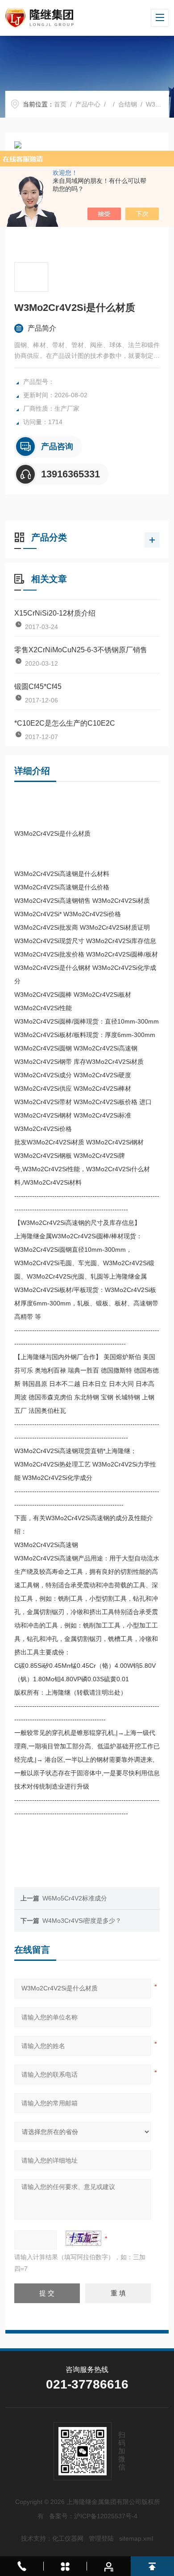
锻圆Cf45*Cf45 (38, 687)
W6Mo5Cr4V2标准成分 (75, 1898)
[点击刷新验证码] (83, 2238)
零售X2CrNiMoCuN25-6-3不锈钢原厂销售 (81, 650)
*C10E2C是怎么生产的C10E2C (65, 723)
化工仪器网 (68, 2538)
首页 (60, 104)
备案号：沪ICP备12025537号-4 (93, 2516)
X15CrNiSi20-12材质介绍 (55, 613)
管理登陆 (101, 2538)
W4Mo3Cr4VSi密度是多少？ (82, 1921)
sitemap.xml (136, 2538)
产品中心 (88, 104)
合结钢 (128, 104)
